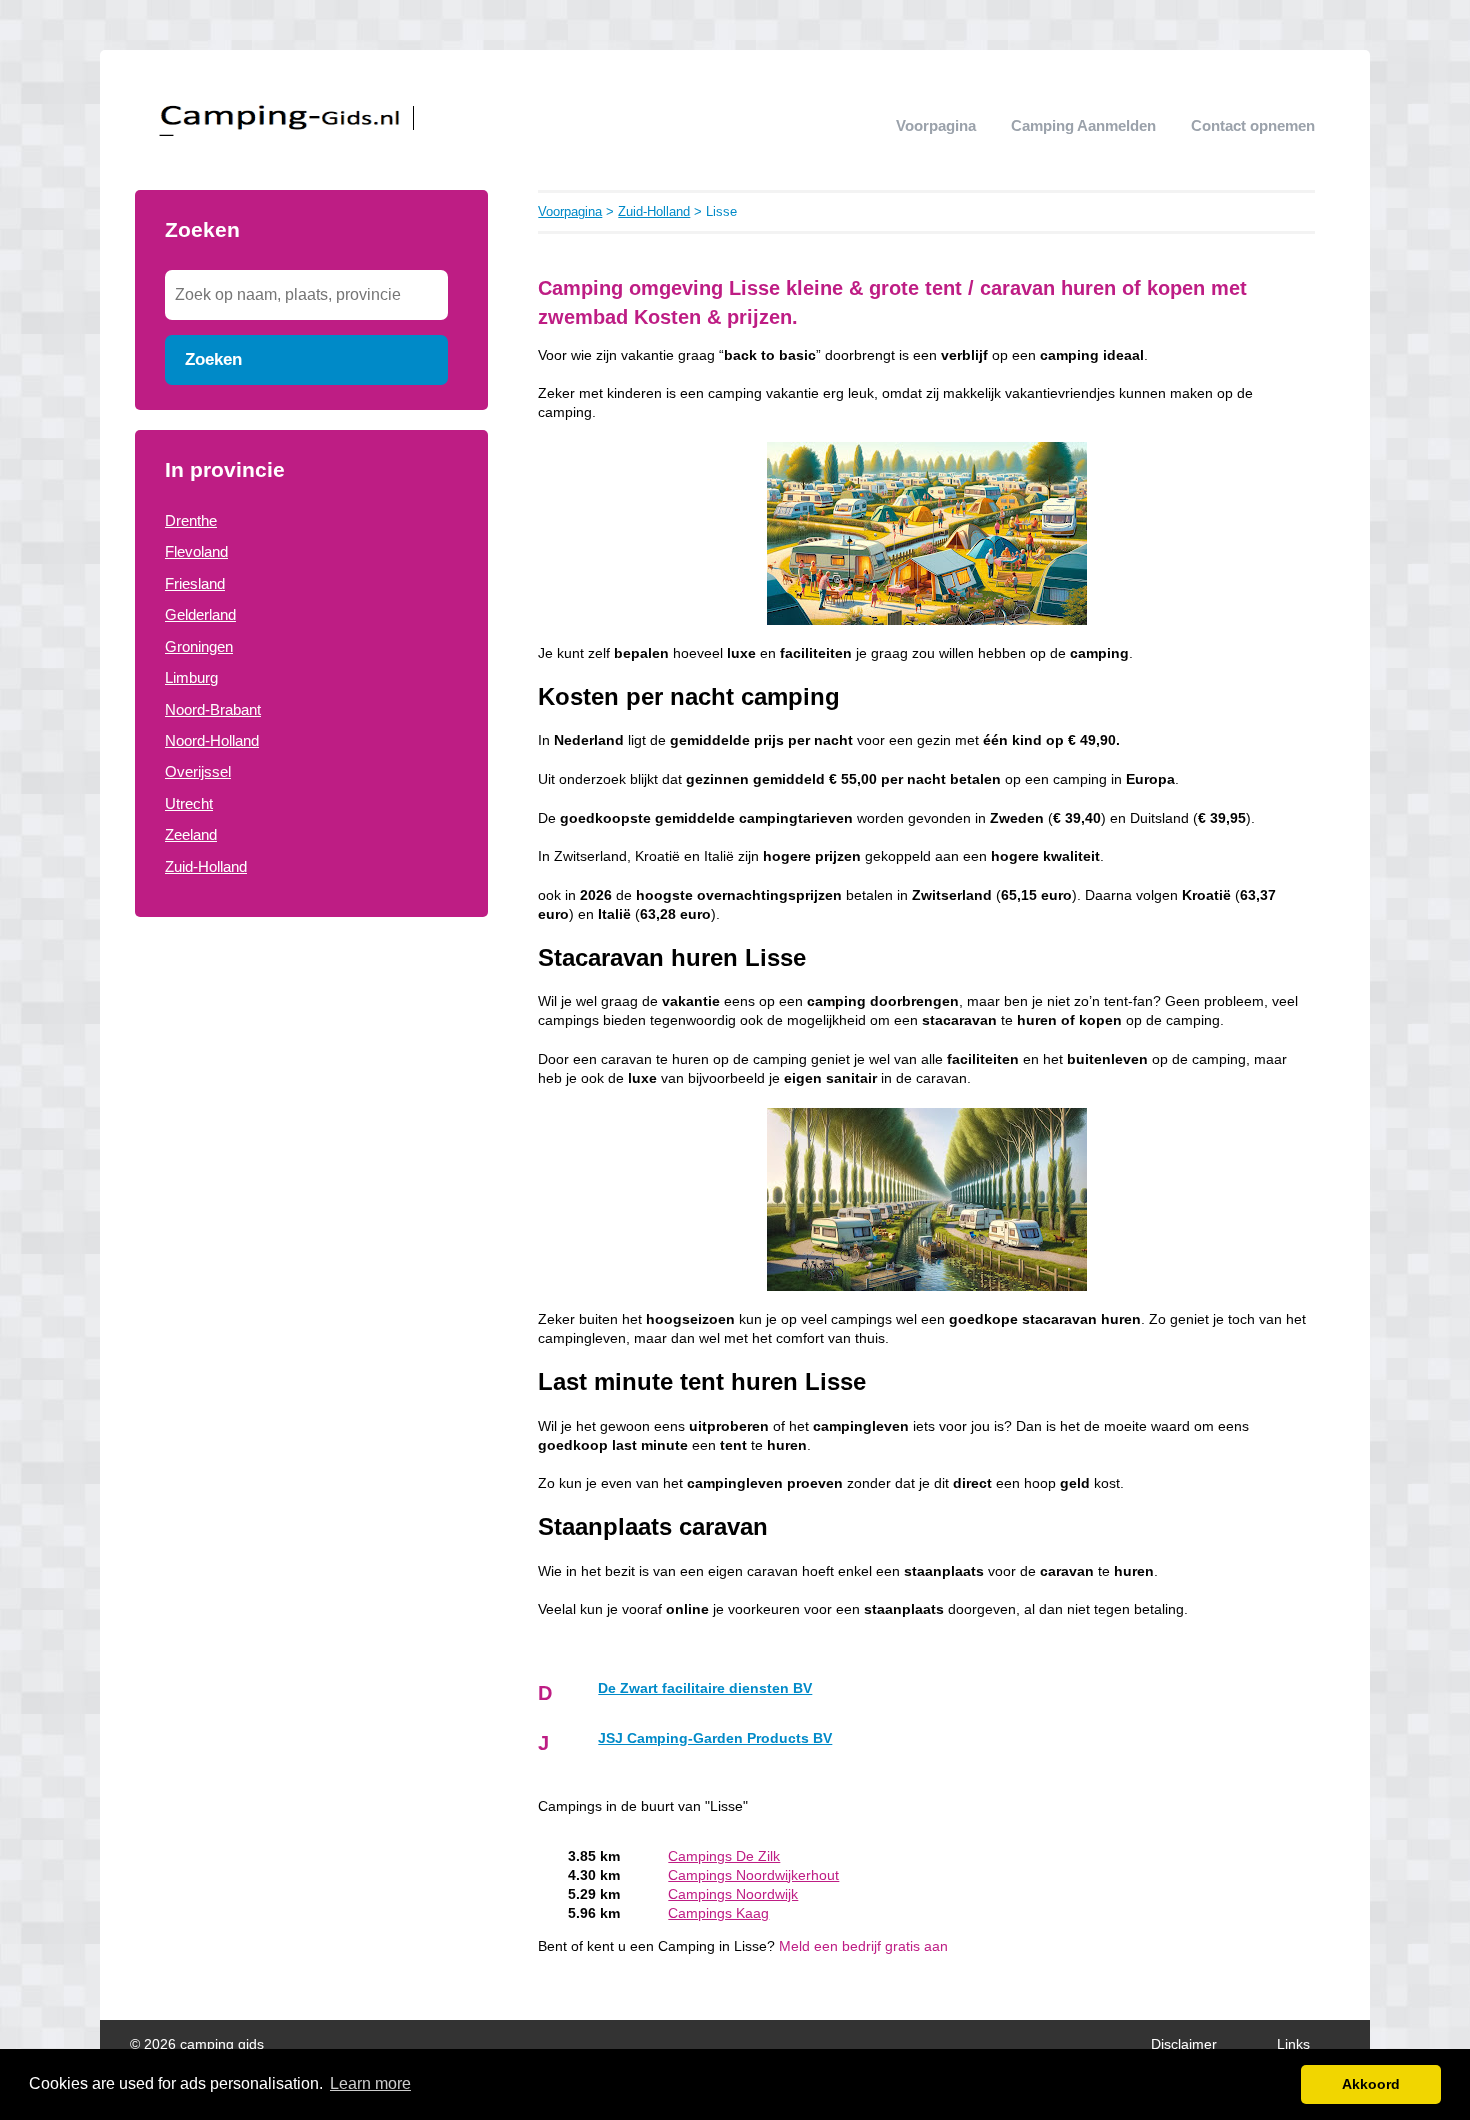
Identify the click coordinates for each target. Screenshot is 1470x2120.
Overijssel (198, 771)
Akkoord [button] (1371, 2084)
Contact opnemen (1253, 125)
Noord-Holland (212, 740)
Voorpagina (936, 125)
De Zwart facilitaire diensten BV (705, 1688)
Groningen (199, 646)
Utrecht (189, 803)
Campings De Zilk (724, 1856)
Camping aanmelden (1083, 125)
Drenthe (191, 520)
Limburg (191, 677)
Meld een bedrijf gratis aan (863, 1946)
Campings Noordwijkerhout (753, 1875)
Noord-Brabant (213, 709)
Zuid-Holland (206, 866)
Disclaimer (1184, 2044)
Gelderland (200, 614)
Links (1293, 2044)
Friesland (195, 583)
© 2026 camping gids (197, 2044)
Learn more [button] (370, 2083)
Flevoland (196, 551)
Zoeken (213, 359)
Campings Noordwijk (733, 1894)
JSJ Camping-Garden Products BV (715, 1738)
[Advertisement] (311, 1077)
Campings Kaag (718, 1913)
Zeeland (191, 834)
